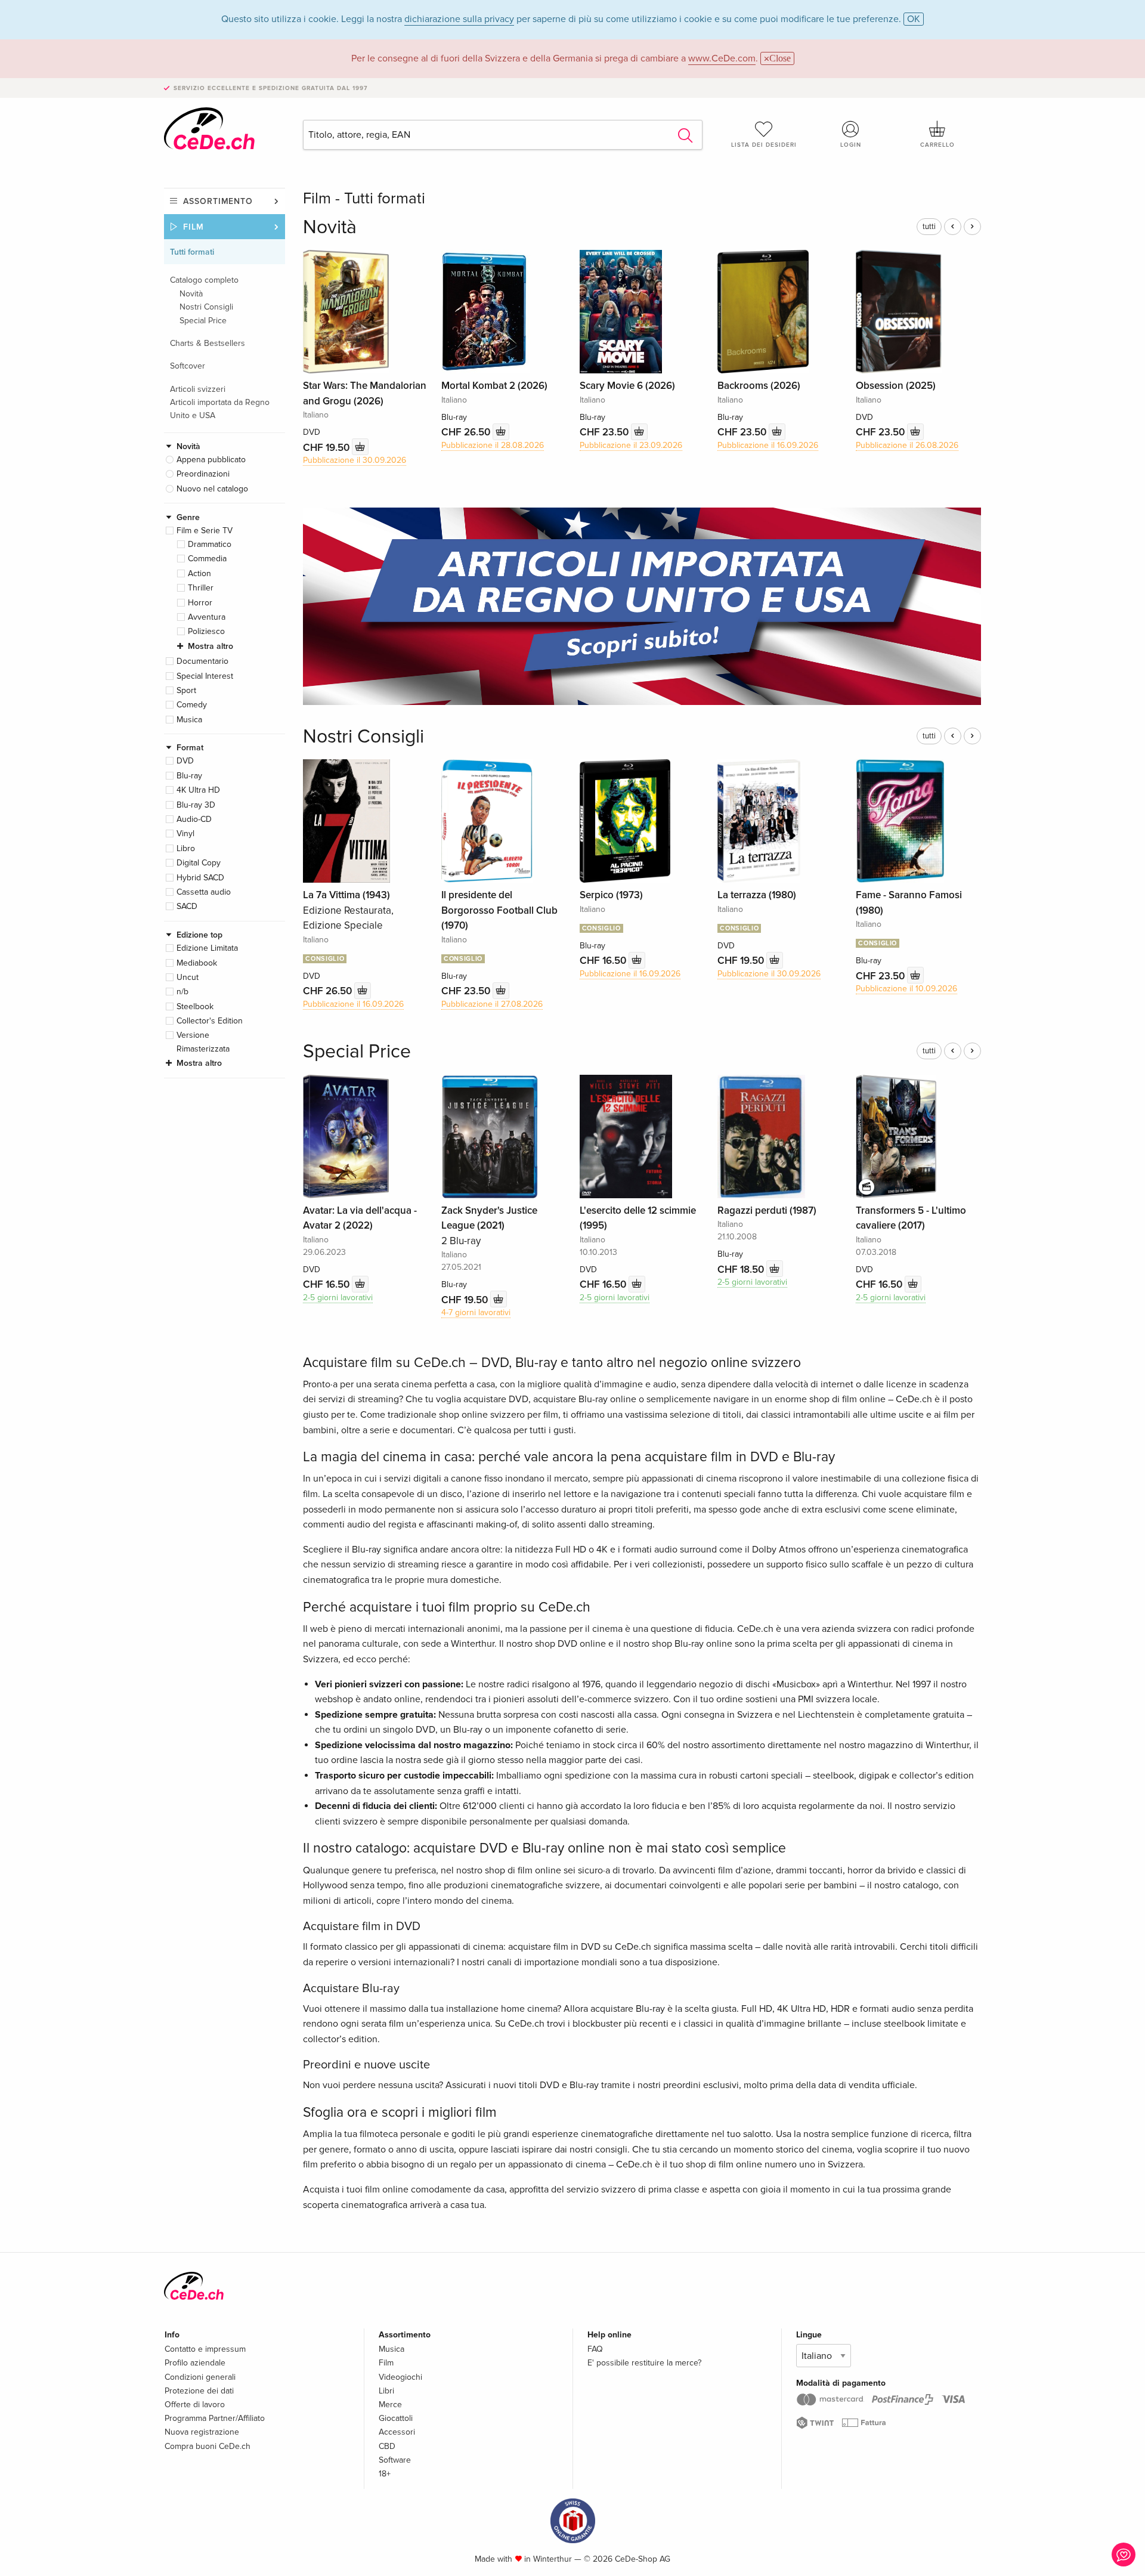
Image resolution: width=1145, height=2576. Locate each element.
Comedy (192, 705)
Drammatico (210, 544)
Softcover (188, 366)
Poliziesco (206, 631)
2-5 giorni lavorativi (338, 1298)
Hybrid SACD (200, 878)
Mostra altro (211, 646)
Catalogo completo (204, 280)
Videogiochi (400, 2377)
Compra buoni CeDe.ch (208, 2446)
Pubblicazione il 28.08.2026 (493, 445)
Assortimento (218, 201)
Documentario (202, 661)
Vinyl (185, 834)
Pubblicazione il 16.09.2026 (768, 445)
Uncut (188, 977)
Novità (191, 294)
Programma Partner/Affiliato (215, 2418)
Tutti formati (192, 252)
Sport (186, 690)
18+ (385, 2474)
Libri (386, 2391)
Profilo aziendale (195, 2363)
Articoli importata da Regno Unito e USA (220, 409)
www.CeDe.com (722, 58)
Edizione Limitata (207, 948)
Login (851, 145)
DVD (185, 761)
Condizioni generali (200, 2377)
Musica (189, 720)
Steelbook (195, 1006)
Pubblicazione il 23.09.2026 (631, 445)
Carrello (937, 145)
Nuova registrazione (202, 2432)
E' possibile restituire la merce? (644, 2363)
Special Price (203, 321)
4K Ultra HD (198, 790)
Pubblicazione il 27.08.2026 (492, 1004)
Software (395, 2460)
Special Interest (205, 676)
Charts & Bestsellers (208, 343)
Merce (390, 2405)
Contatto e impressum (205, 2349)
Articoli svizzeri (198, 389)
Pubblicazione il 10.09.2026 (906, 989)
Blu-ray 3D (196, 805)
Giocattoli (396, 2418)
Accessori (397, 2432)
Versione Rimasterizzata (203, 1042)
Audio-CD (194, 819)
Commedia (207, 559)
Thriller (201, 588)
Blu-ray (189, 776)
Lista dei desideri (764, 145)
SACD (187, 906)
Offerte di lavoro (195, 2405)
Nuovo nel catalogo (212, 489)
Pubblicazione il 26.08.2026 (907, 445)
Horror (200, 603)
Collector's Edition (210, 1021)
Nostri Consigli (206, 307)
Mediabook (197, 963)
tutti (929, 227)
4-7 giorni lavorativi (476, 1312)
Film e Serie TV (205, 531)
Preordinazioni (203, 474)
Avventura (207, 617)
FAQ (595, 2349)
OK (914, 19)
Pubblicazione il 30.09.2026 (355, 460)
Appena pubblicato (211, 460)
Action (199, 573)
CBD (387, 2446)
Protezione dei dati (199, 2391)
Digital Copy (199, 863)
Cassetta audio (204, 892)
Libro (186, 848)
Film (194, 227)
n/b (182, 992)
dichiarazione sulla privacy (459, 19)
